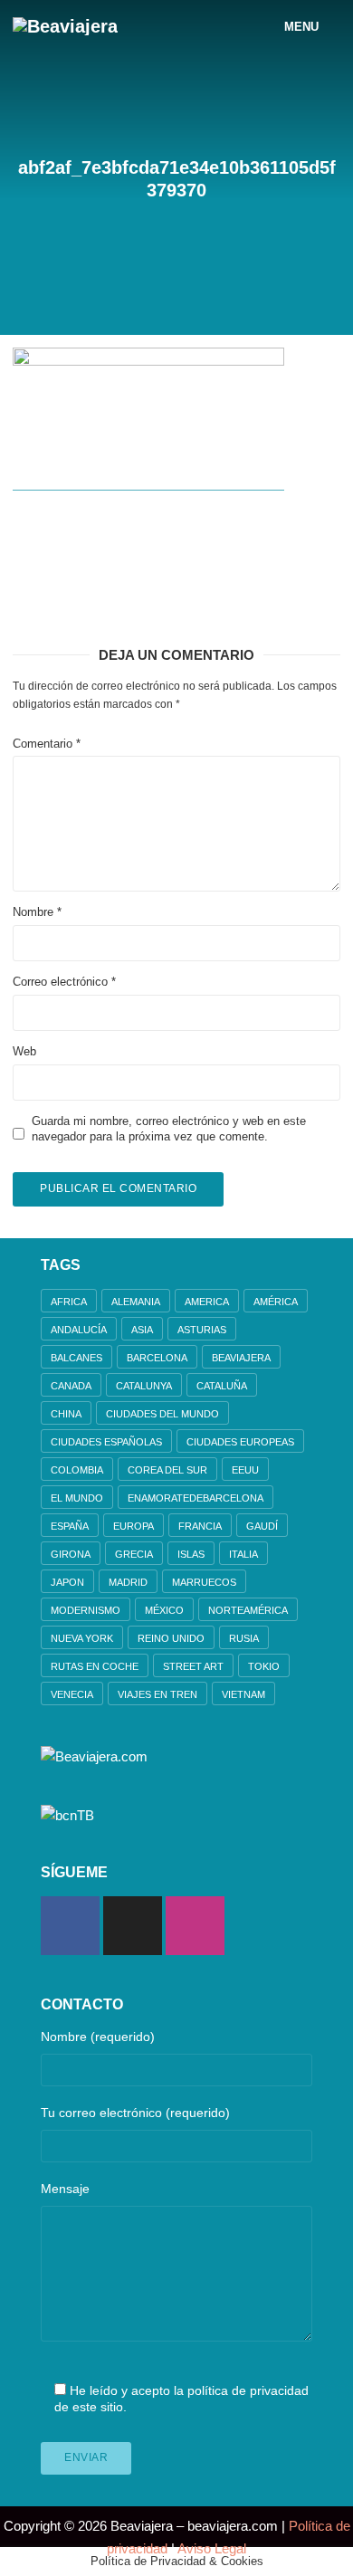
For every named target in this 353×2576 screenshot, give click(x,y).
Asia (142, 1330)
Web (24, 1051)
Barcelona (157, 1358)
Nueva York (82, 1638)
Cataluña (222, 1386)
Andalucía (79, 1330)
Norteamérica (248, 1610)
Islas (191, 1554)
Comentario (47, 744)
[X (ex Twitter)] (133, 1926)
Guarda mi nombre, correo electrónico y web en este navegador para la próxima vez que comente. (169, 1129)
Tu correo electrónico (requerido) (135, 2113)
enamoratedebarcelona (196, 1498)
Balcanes (76, 1358)
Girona (71, 1554)
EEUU (245, 1470)
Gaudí (262, 1526)
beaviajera (241, 1358)
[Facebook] (70, 1926)
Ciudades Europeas (240, 1442)
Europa (134, 1526)
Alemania (136, 1302)
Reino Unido (171, 1638)
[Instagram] (195, 1926)
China (66, 1414)
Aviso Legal (212, 2548)
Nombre (37, 912)
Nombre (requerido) (98, 2037)
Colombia (77, 1470)
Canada (71, 1386)
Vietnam (243, 1694)
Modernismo (86, 1610)
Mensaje (65, 2189)
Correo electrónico (64, 982)
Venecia (72, 1694)
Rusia (244, 1638)
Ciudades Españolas (106, 1442)
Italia (243, 1554)
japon (67, 1582)
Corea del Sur (167, 1470)
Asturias (202, 1330)
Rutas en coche (95, 1666)
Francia (200, 1526)
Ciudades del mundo (162, 1414)
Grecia (134, 1554)
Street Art (193, 1666)
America (207, 1302)
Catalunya (144, 1386)
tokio (264, 1666)
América (276, 1302)
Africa (69, 1302)
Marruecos (204, 1582)
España (70, 1526)
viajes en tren (157, 1694)
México (164, 1610)
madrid (128, 1582)
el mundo (77, 1498)
